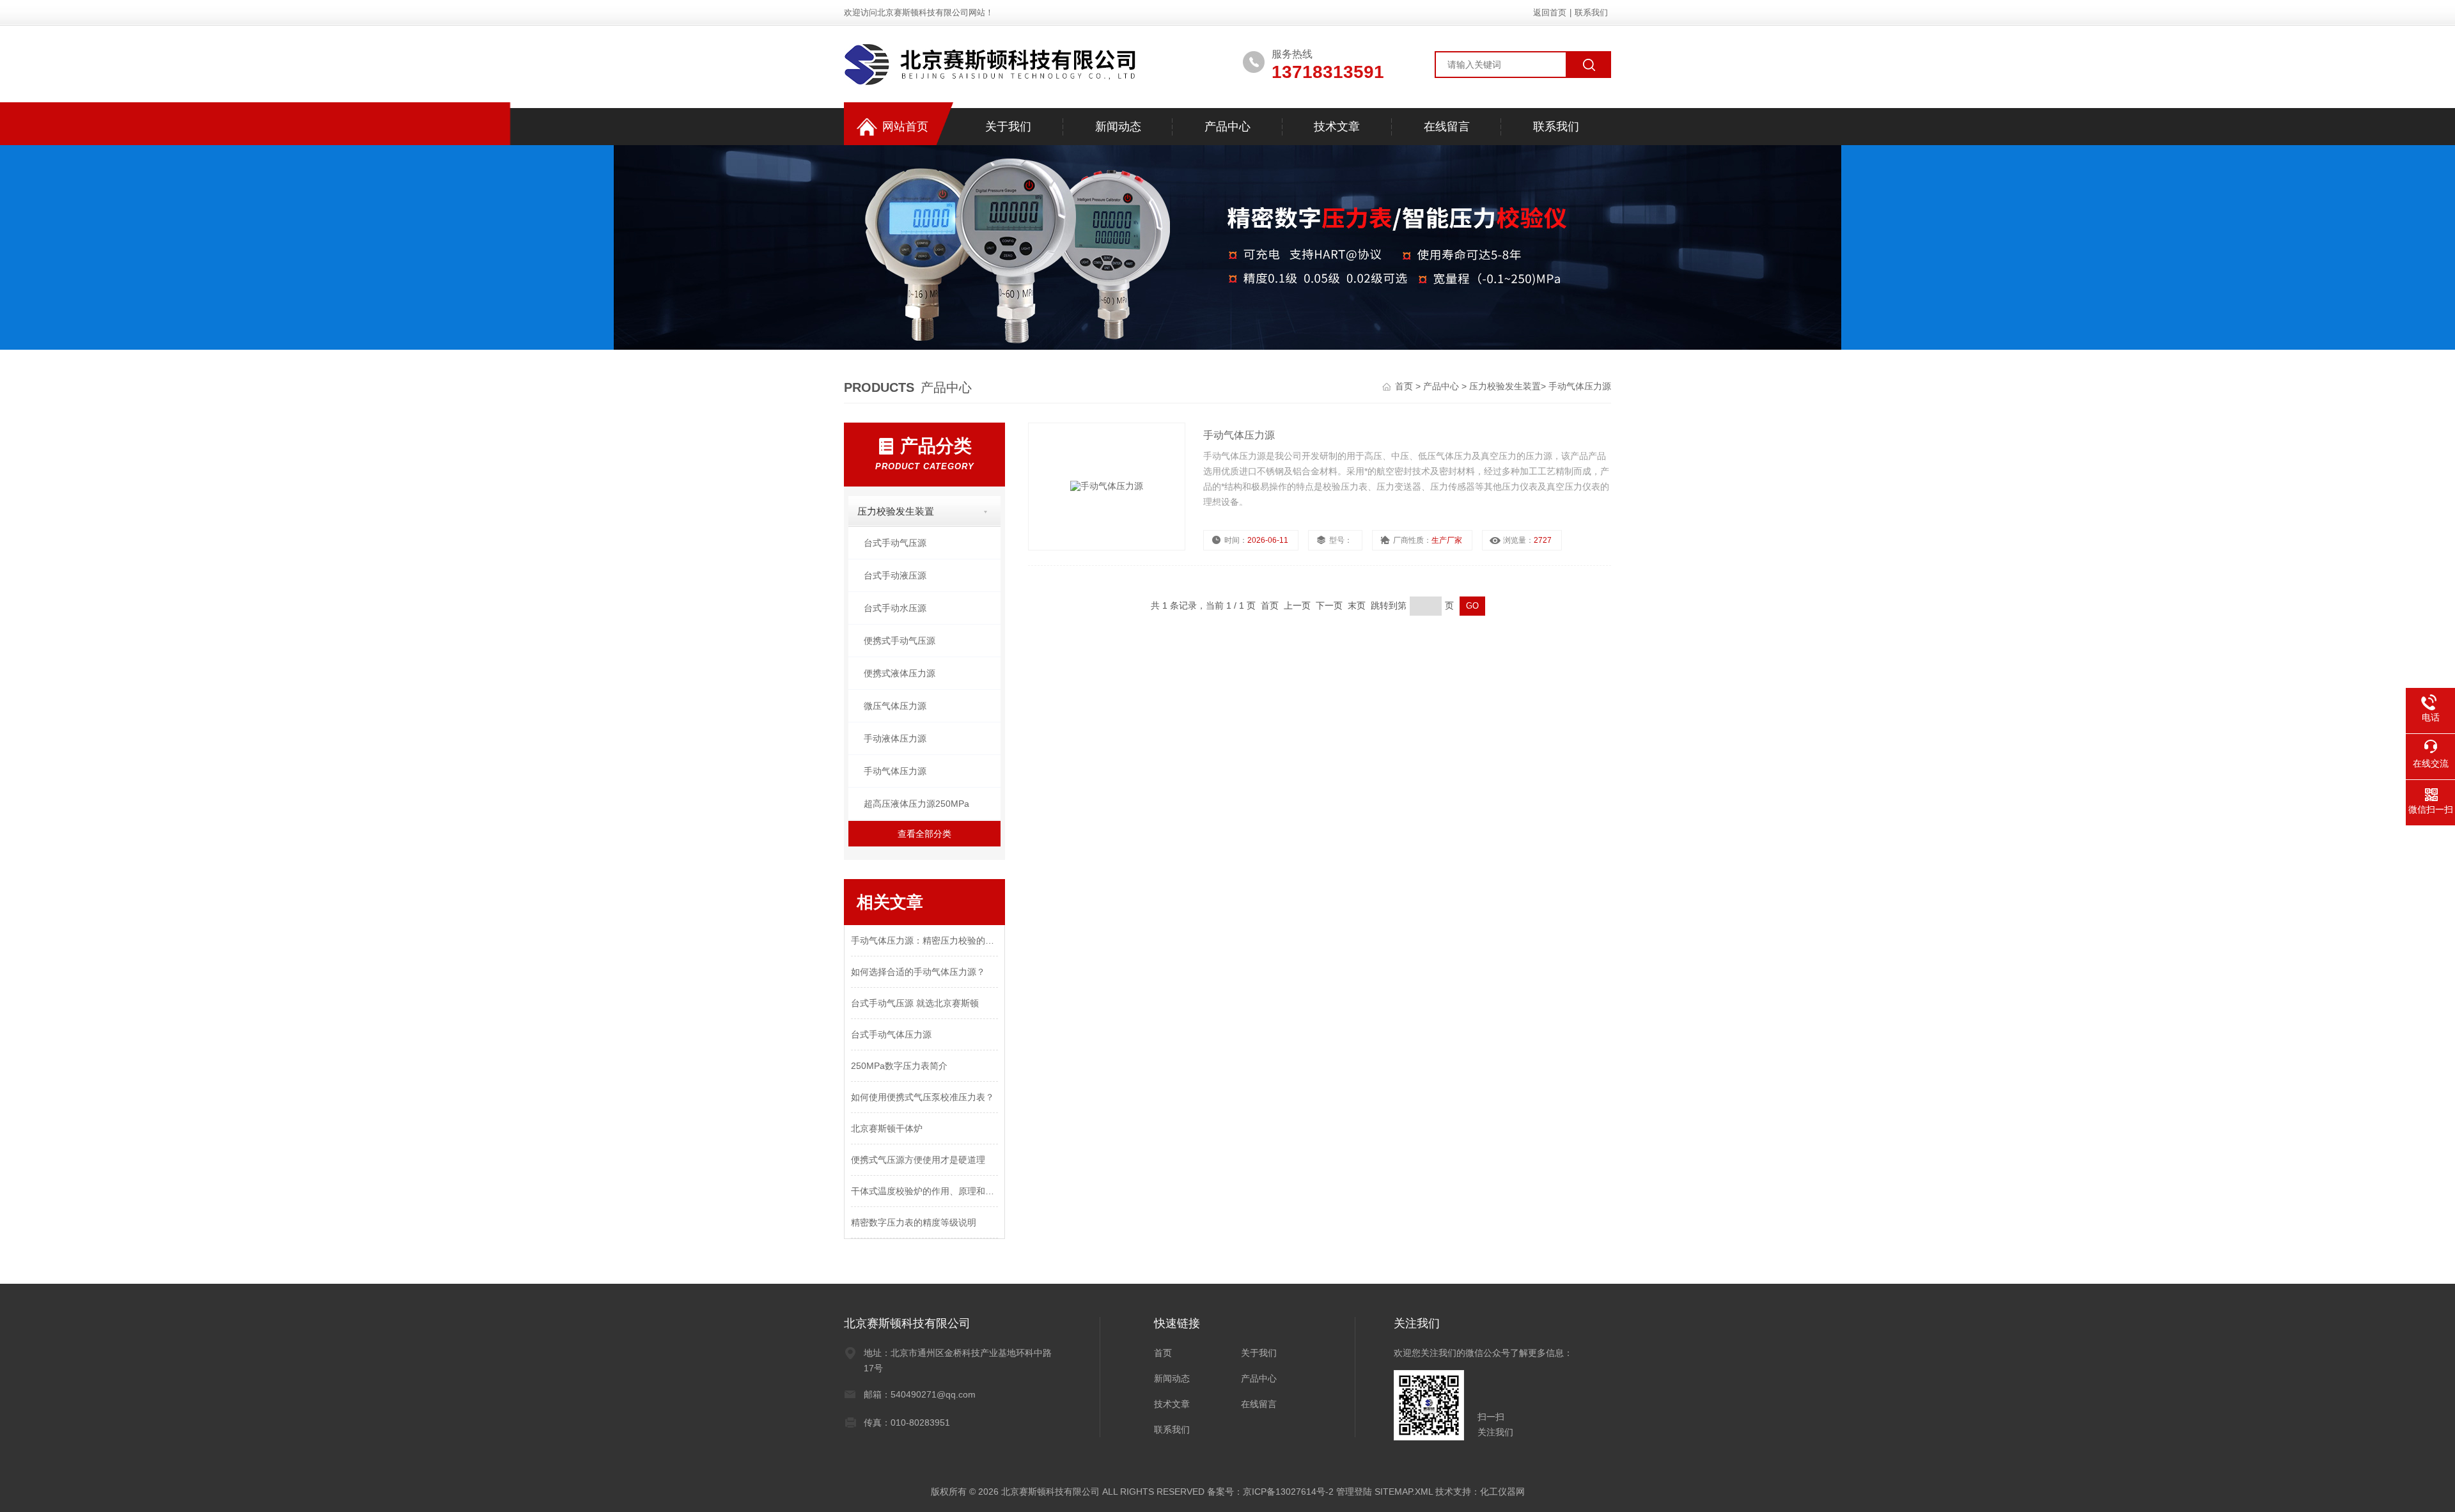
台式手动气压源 (895, 543)
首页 (1405, 386)
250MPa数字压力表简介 (899, 1066)
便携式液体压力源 (900, 673)
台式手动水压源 (895, 608)
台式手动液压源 (895, 575)
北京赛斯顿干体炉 (887, 1128)
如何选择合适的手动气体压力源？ (918, 972)
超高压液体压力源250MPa (916, 804)
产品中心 (1227, 127)
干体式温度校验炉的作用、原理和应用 (924, 1191)
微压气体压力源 (895, 706)
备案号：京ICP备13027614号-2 (1270, 1492)
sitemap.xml (1404, 1492)
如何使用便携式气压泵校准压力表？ (923, 1097)
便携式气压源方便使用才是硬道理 (918, 1160)
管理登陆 (1354, 1492)
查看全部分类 (924, 834)
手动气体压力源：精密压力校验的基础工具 (924, 940)
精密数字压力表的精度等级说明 (914, 1222)
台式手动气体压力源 (891, 1034)
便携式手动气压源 (900, 641)
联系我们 (1591, 12)
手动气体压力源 (1580, 386)
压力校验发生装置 (1505, 386)
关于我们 (1008, 127)
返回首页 (1550, 12)
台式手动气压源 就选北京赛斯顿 (915, 1003)
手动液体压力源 (895, 738)
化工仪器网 (1502, 1492)
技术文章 (1337, 127)
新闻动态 (1118, 127)
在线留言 (1447, 127)
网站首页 (905, 127)
